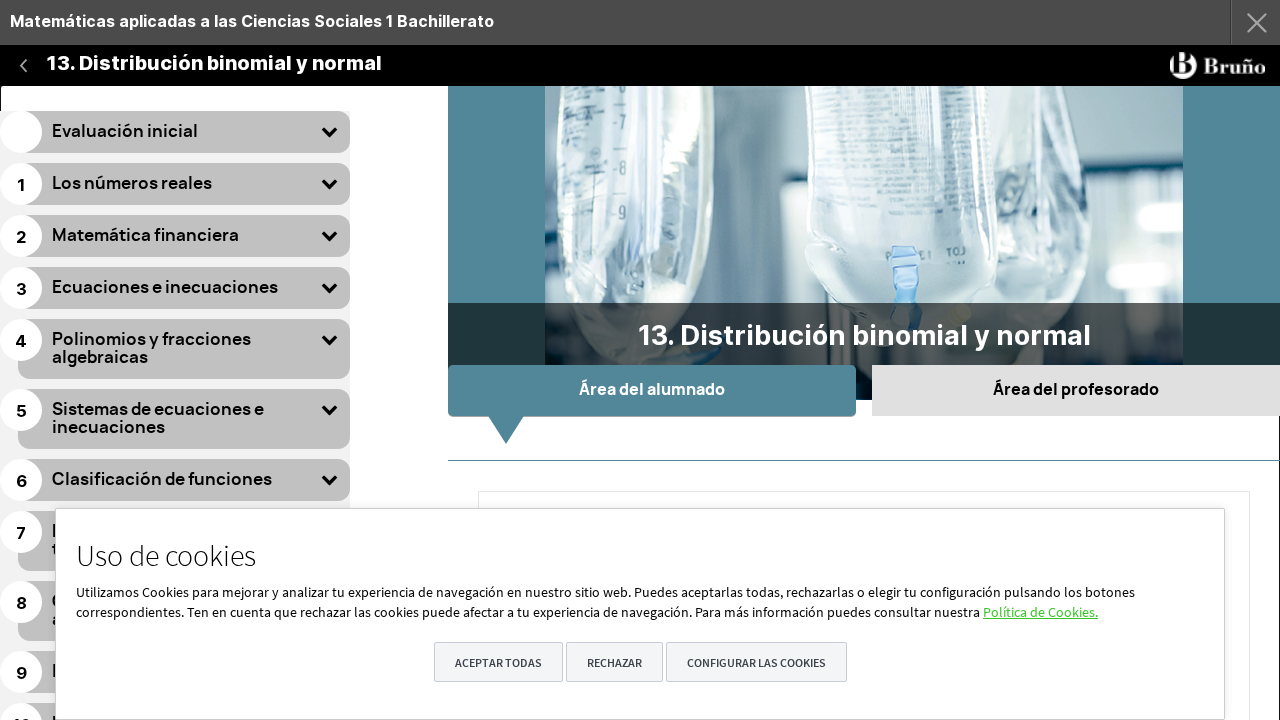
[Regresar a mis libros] (1255, 22)
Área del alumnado (652, 390)
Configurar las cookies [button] (756, 662)
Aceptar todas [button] (498, 662)
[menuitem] (557, 22)
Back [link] (23, 65)
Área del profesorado (1076, 390)
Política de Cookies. (1040, 612)
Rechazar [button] (614, 662)
